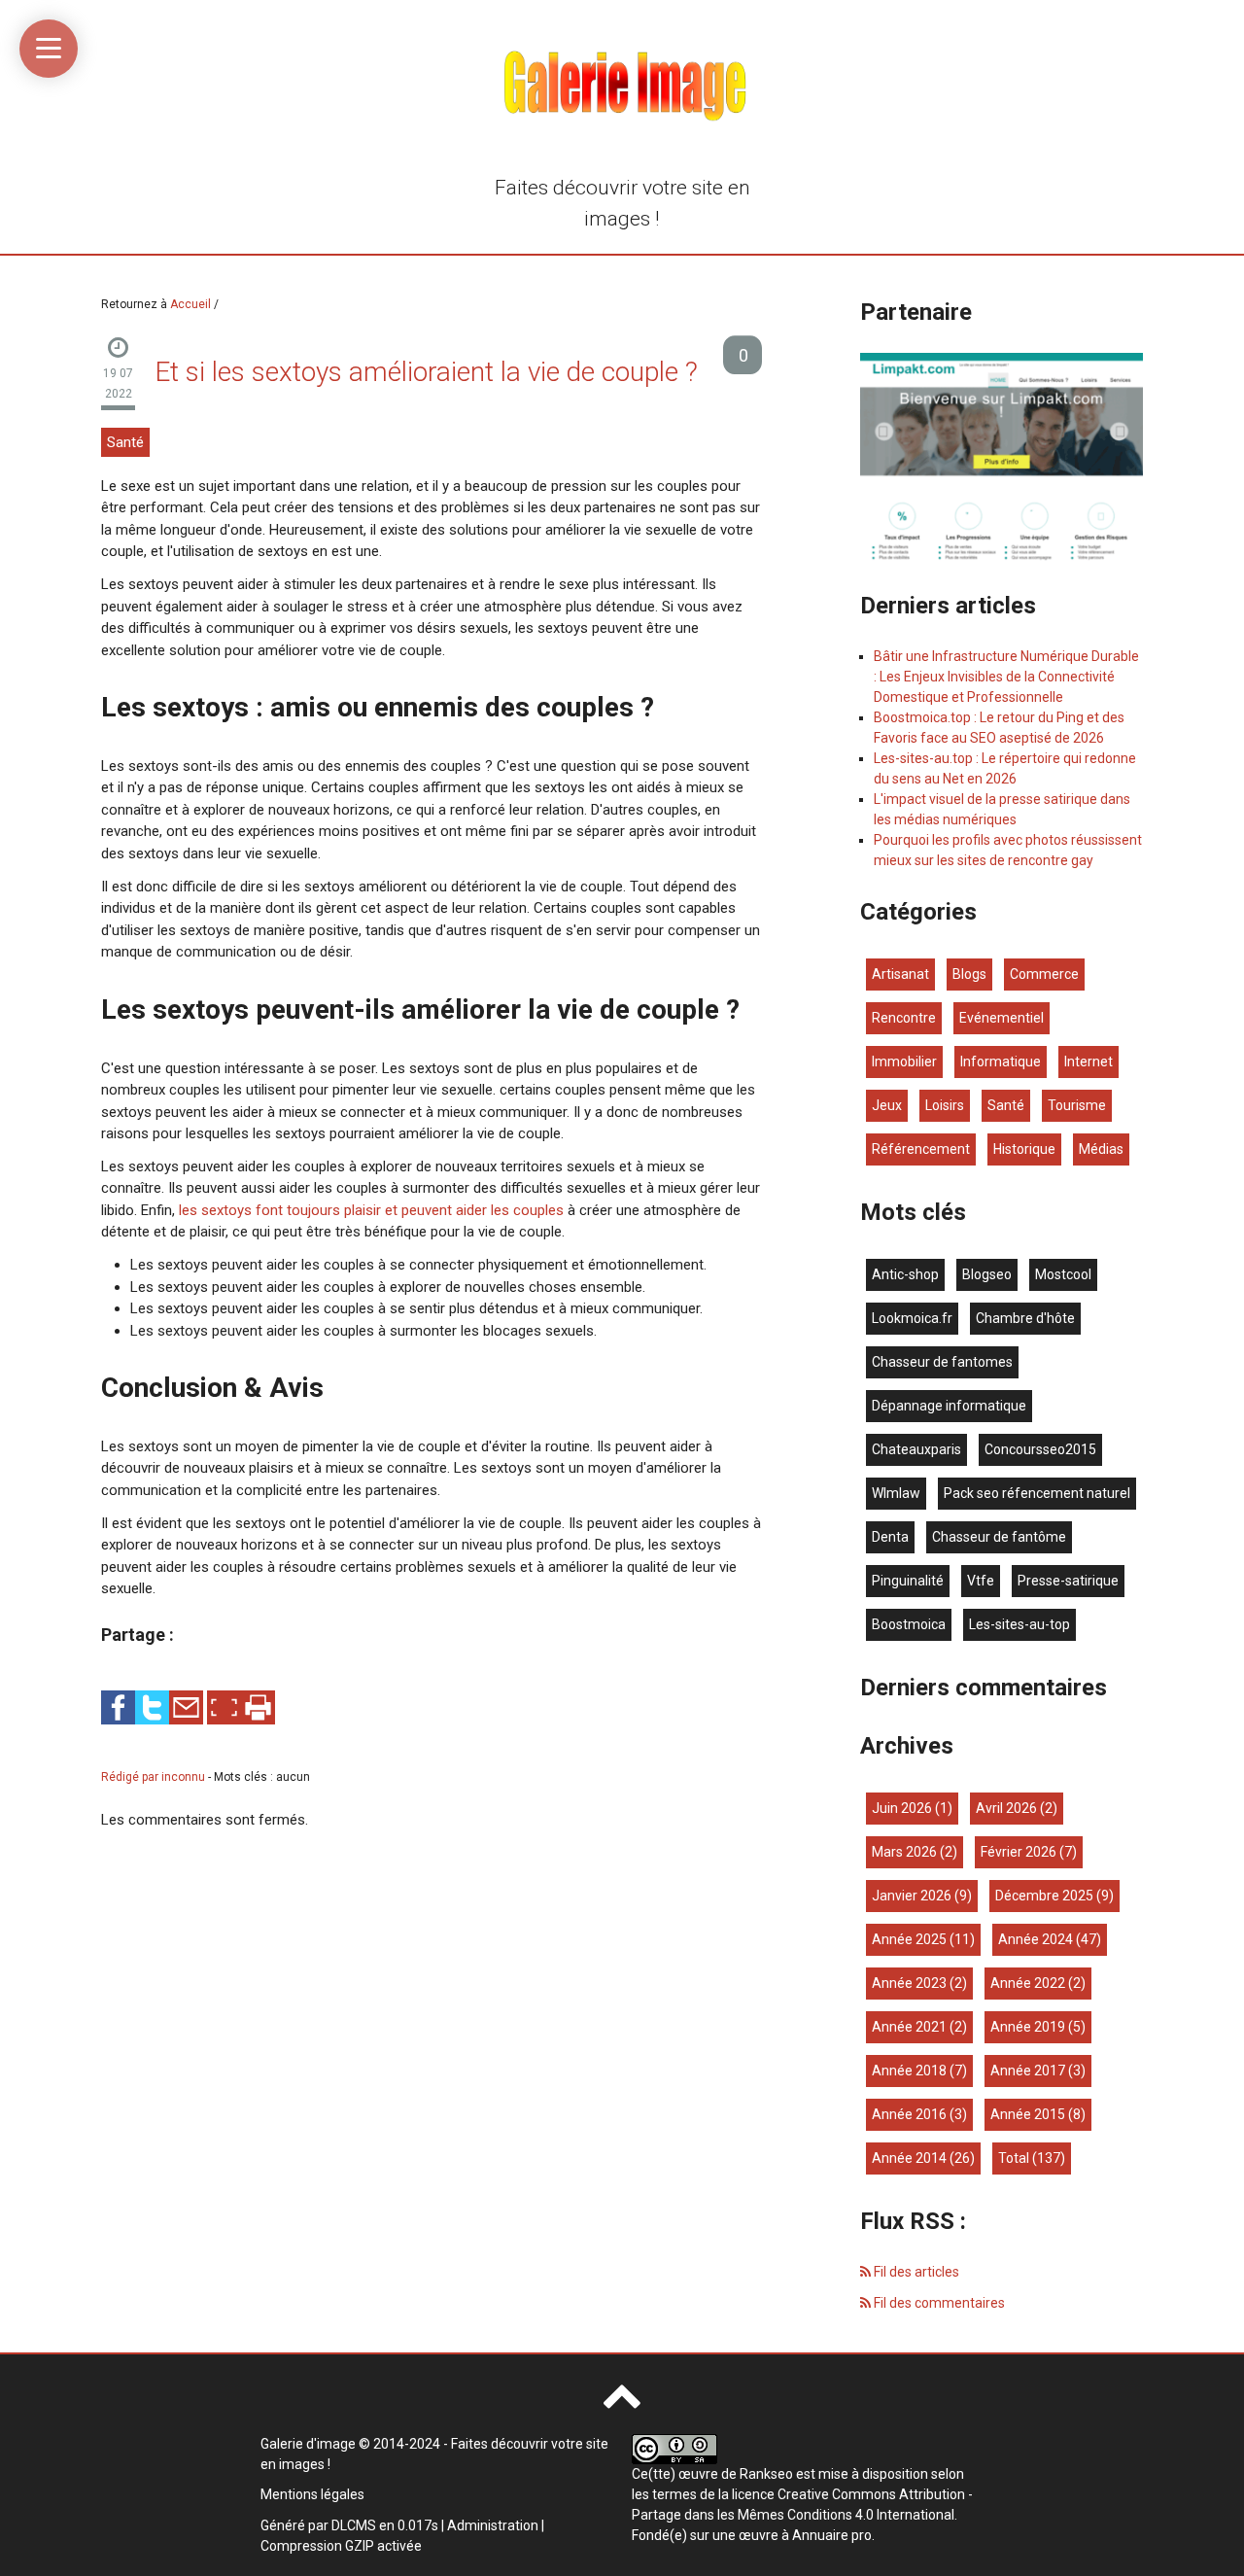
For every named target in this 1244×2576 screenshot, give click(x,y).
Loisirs (945, 1105)
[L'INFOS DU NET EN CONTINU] (1002, 458)
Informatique (1001, 1062)
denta (890, 1537)
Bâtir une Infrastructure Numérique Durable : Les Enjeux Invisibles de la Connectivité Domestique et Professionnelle (1006, 677)
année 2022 (1028, 1983)
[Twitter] (152, 1707)
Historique (1024, 1149)
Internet (1088, 1062)
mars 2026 (904, 1852)
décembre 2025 (1044, 1896)
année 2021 (909, 2027)
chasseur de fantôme (999, 1537)
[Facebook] (118, 1707)
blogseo (987, 1274)
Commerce (1044, 974)
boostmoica (909, 1624)
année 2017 (1028, 2071)
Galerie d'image (308, 2444)
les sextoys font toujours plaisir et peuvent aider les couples (371, 1210)
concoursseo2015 (1040, 1449)
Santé (125, 442)
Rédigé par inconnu (155, 1777)
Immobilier (904, 1062)
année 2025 (909, 1939)
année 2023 (909, 1983)
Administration (493, 2525)
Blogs (969, 974)
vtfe (981, 1581)
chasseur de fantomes (942, 1362)
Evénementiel (1002, 1018)
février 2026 (1019, 1852)
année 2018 (909, 2071)
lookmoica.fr (912, 1318)
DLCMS (354, 2525)
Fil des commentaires (938, 2303)
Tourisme (1077, 1105)
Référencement (921, 1149)
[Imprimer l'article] (258, 1707)
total (1015, 2158)
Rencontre (904, 1018)
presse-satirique (1068, 1581)
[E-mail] (186, 1707)
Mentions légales (312, 2494)
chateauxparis (916, 1449)
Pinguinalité (908, 1581)
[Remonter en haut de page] (622, 2404)
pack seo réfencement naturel (1037, 1493)
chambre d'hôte (1025, 1318)
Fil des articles (915, 2272)
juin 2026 (902, 1808)
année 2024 (1036, 1939)
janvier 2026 (912, 1896)
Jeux (887, 1105)
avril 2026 (1006, 1808)
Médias (1101, 1149)
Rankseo (766, 2474)
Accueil (190, 304)
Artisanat (900, 974)
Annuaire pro (832, 2535)
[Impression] (258, 1707)
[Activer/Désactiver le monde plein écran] (224, 1707)
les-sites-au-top (1019, 1624)
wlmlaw (896, 1493)
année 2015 (1028, 2114)
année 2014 (909, 2158)
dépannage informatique (949, 1406)
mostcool (1063, 1274)
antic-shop (905, 1274)
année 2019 (1028, 2027)
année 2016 (909, 2114)
